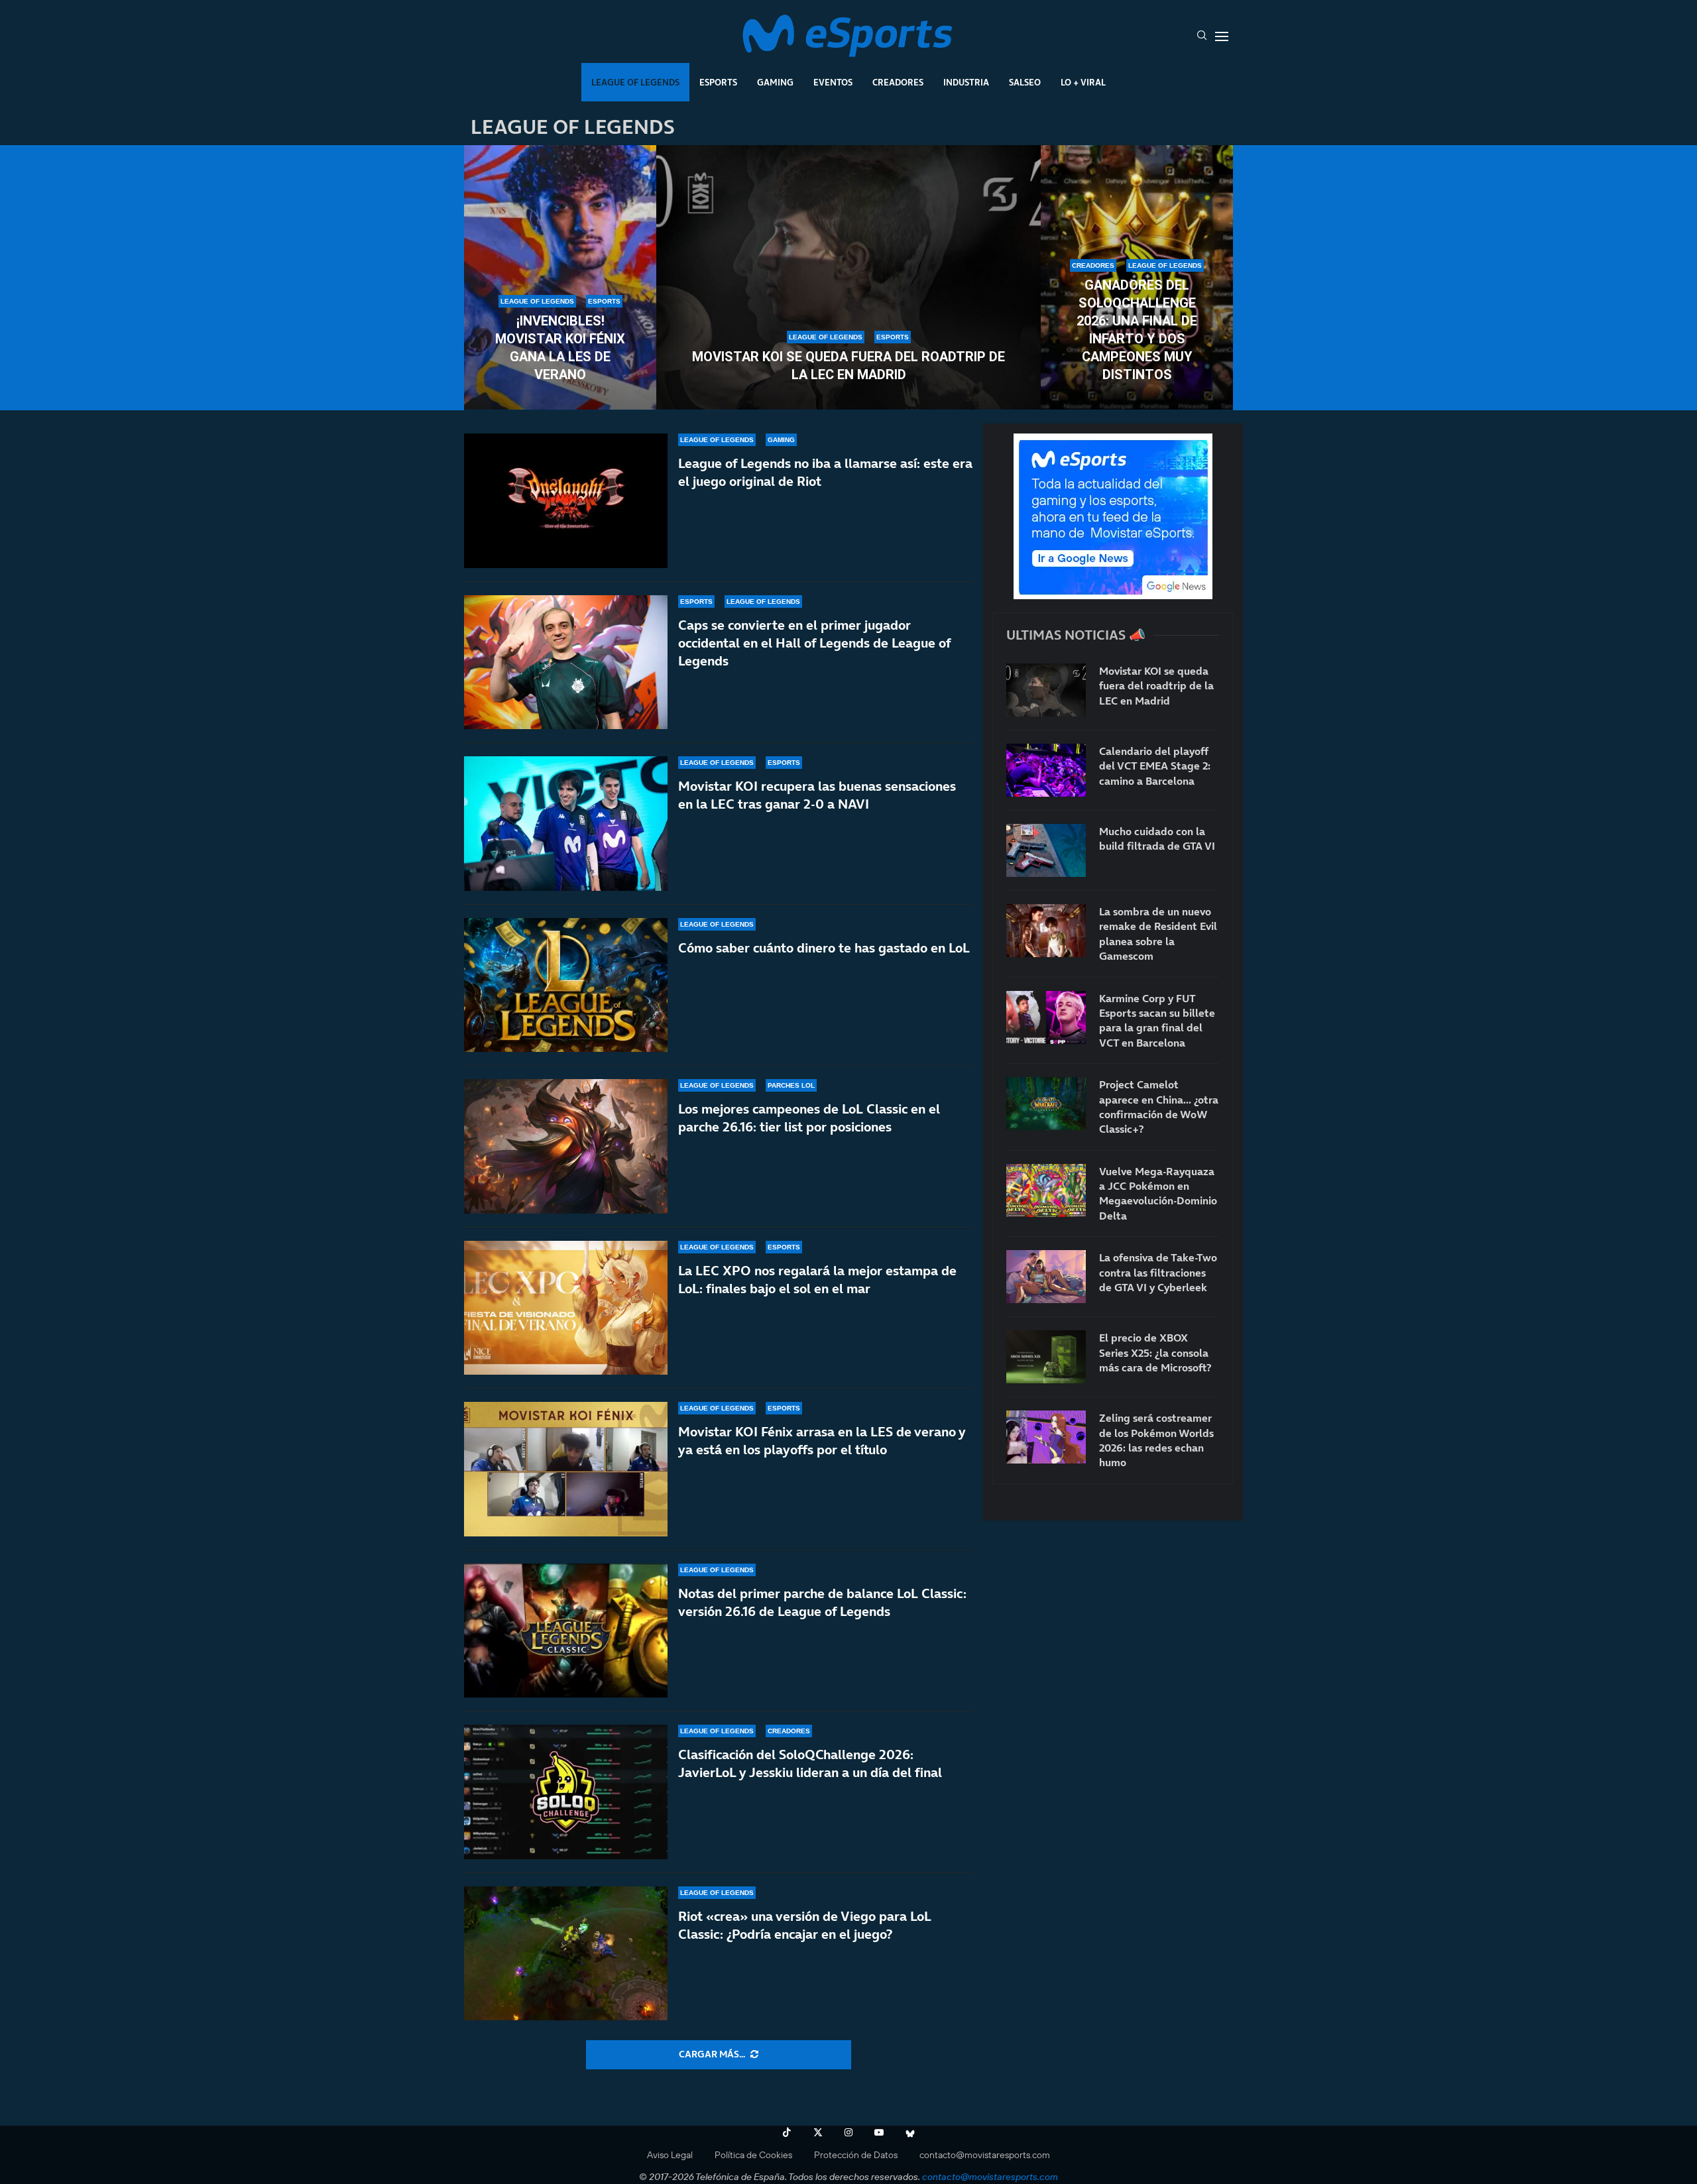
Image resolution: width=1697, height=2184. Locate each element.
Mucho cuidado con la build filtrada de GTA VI (1157, 838)
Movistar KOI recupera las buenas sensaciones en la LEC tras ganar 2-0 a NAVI (817, 795)
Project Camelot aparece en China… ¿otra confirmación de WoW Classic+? (1159, 1107)
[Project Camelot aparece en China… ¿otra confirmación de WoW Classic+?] (1046, 1104)
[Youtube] (879, 2132)
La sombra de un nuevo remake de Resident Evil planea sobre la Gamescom (1158, 934)
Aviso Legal (670, 2155)
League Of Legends (635, 82)
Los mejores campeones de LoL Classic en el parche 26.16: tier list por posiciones (809, 1118)
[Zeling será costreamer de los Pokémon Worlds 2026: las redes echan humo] (1046, 1437)
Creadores (898, 82)
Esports (718, 82)
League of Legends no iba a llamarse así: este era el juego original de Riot (825, 472)
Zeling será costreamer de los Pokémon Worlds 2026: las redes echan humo (1156, 1440)
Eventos (833, 82)
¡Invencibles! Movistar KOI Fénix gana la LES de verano (560, 348)
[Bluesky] (910, 2132)
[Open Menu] (1222, 36)
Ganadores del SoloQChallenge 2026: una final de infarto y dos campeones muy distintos (1137, 330)
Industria (966, 82)
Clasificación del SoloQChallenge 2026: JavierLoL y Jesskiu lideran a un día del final (810, 1763)
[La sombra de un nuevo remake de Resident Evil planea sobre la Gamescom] (1046, 931)
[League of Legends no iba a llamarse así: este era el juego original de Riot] (566, 501)
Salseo (1025, 82)
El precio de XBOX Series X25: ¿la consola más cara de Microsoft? (1155, 1352)
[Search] (1202, 36)
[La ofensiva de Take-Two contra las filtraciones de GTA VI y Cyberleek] (1046, 1277)
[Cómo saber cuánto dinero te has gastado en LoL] (566, 985)
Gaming (775, 82)
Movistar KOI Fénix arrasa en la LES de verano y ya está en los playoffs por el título (822, 1441)
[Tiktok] (787, 2132)
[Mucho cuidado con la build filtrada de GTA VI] (1046, 850)
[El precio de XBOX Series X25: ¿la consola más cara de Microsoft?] (1046, 1357)
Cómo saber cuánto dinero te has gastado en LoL (824, 948)
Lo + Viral (1083, 82)
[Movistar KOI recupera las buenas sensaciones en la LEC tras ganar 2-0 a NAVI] (566, 824)
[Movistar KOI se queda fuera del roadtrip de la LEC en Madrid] (848, 278)
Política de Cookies (753, 2155)
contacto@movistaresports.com (985, 2155)
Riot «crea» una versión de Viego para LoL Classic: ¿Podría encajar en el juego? (805, 1925)
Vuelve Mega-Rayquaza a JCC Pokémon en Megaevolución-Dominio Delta (1158, 1193)
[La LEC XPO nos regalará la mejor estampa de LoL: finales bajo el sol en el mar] (566, 1308)
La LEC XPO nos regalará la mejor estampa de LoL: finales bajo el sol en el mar (817, 1280)
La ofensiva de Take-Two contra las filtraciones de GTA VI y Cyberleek (1158, 1272)
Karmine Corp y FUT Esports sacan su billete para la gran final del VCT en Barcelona (1157, 1020)
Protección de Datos (856, 2155)
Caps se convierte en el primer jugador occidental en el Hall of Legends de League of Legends (814, 643)
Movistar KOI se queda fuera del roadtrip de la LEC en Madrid (848, 366)
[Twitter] (818, 2132)
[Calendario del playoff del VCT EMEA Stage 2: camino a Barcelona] (1046, 770)
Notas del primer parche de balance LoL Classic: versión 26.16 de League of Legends (822, 1602)
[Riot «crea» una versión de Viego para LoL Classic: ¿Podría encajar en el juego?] (566, 1954)
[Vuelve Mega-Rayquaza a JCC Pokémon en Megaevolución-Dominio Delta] (1046, 1190)
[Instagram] (848, 2132)
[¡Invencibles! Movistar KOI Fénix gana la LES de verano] (560, 278)
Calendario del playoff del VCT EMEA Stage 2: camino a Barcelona (1155, 766)
